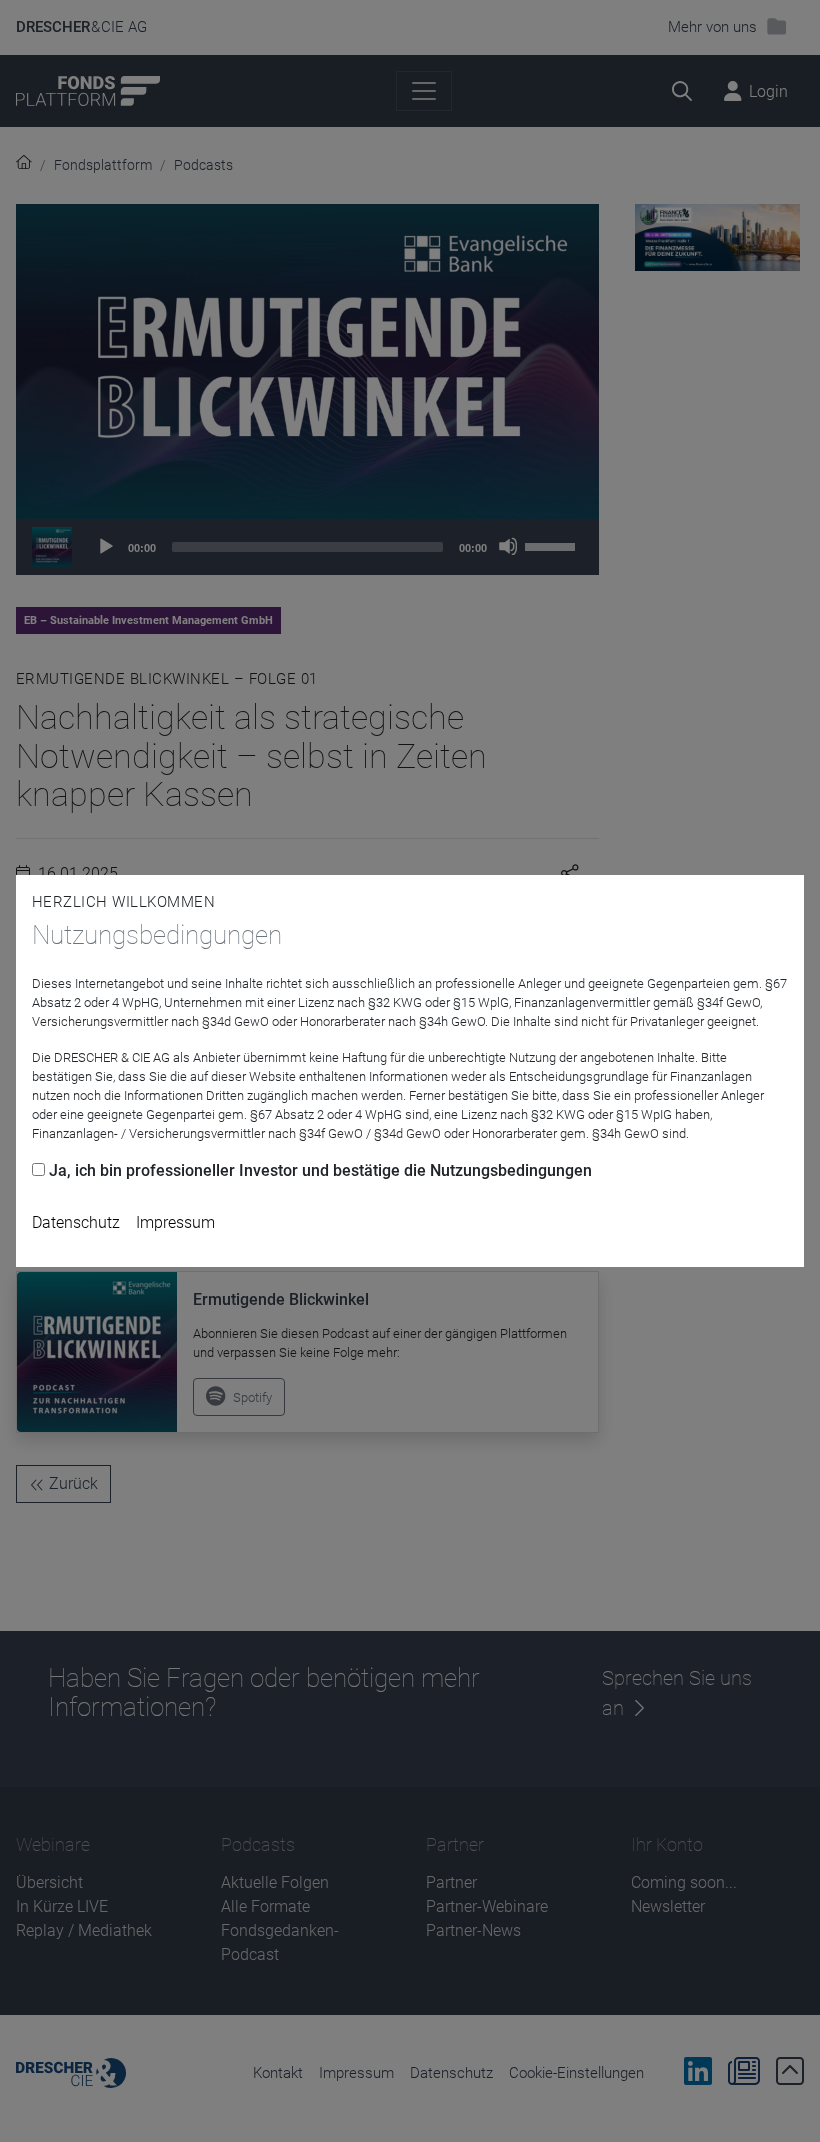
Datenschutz (76, 1222)
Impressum (175, 1222)
